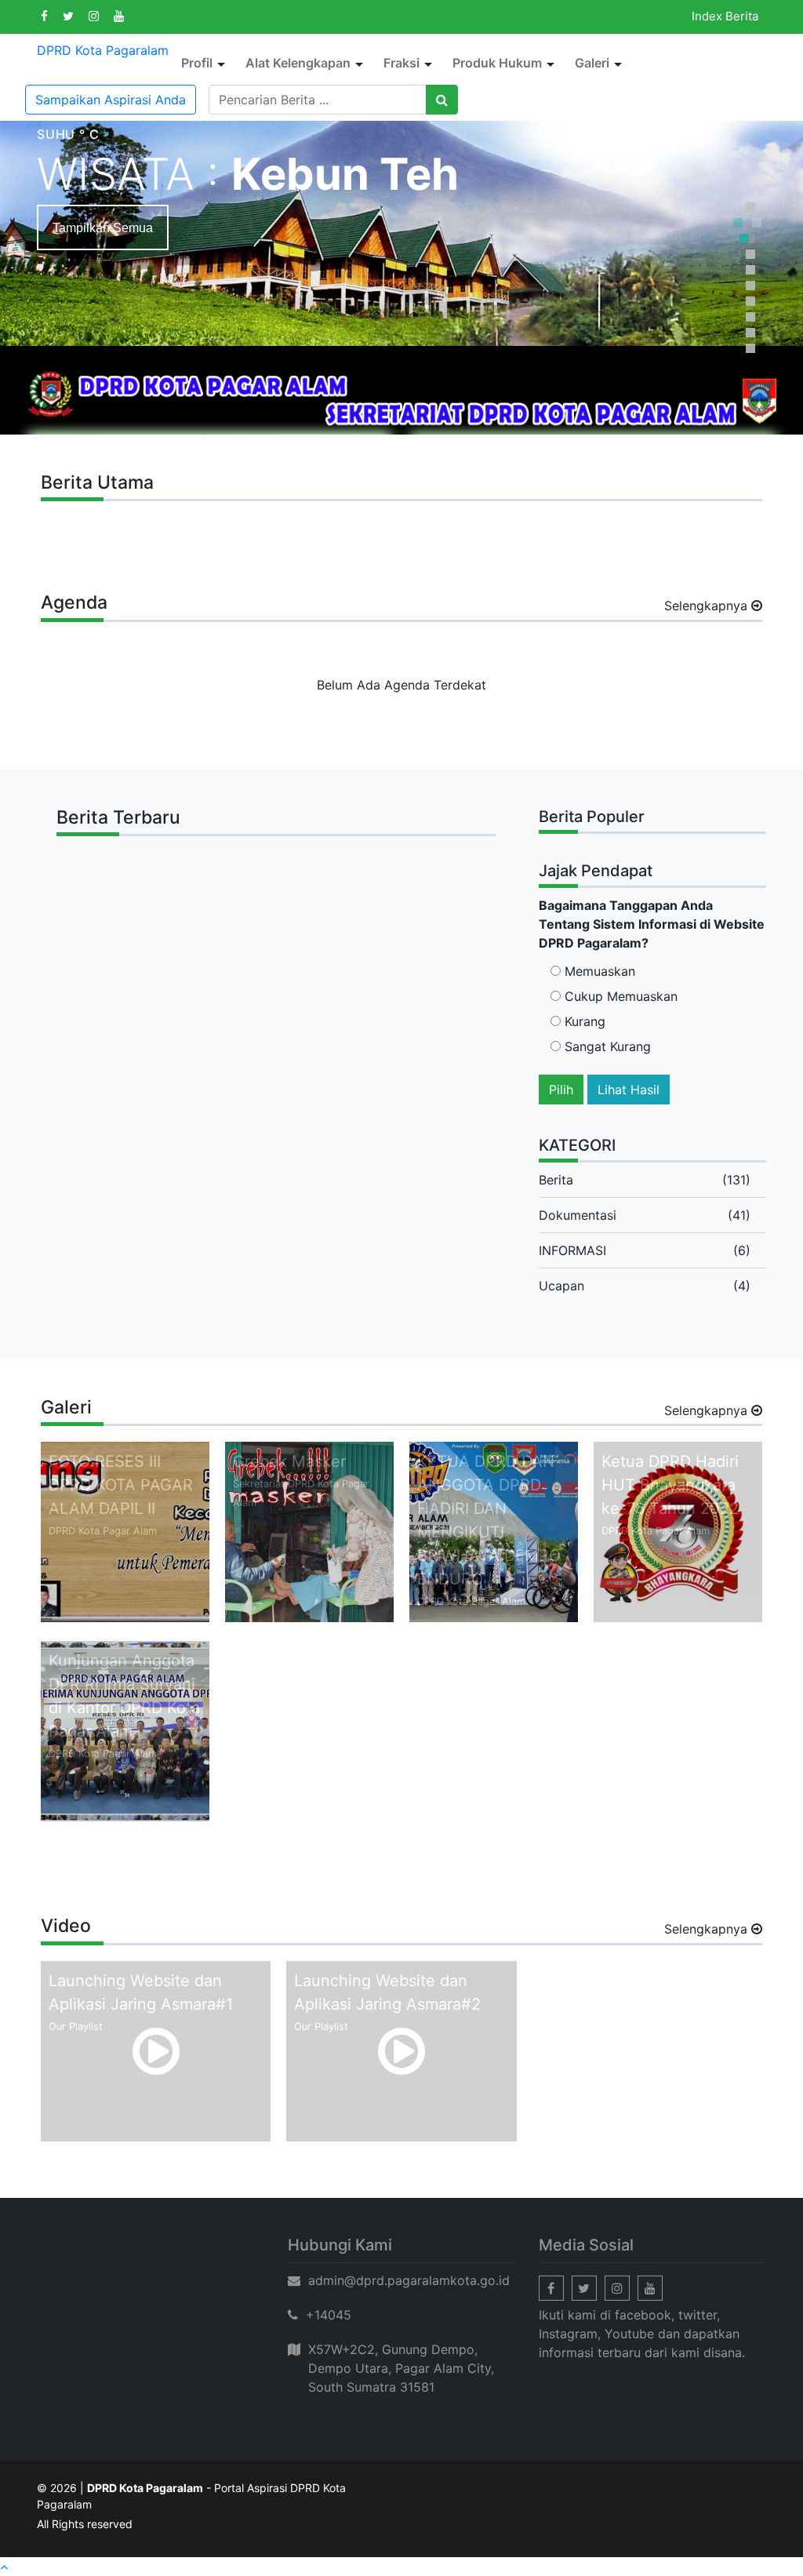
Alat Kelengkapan (298, 63)
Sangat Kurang (606, 1046)
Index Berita (725, 16)
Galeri (592, 63)
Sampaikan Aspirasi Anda (111, 100)
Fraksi (401, 63)
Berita (556, 1180)
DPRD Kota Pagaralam (103, 50)
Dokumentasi (578, 1215)
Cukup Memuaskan (619, 996)
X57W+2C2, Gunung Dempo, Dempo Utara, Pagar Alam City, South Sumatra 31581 (401, 2368)
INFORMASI (572, 1250)
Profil (197, 63)
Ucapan (561, 1286)
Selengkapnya (708, 606)
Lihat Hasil (629, 1090)
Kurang (583, 1021)
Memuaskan (598, 971)
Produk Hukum (497, 63)
